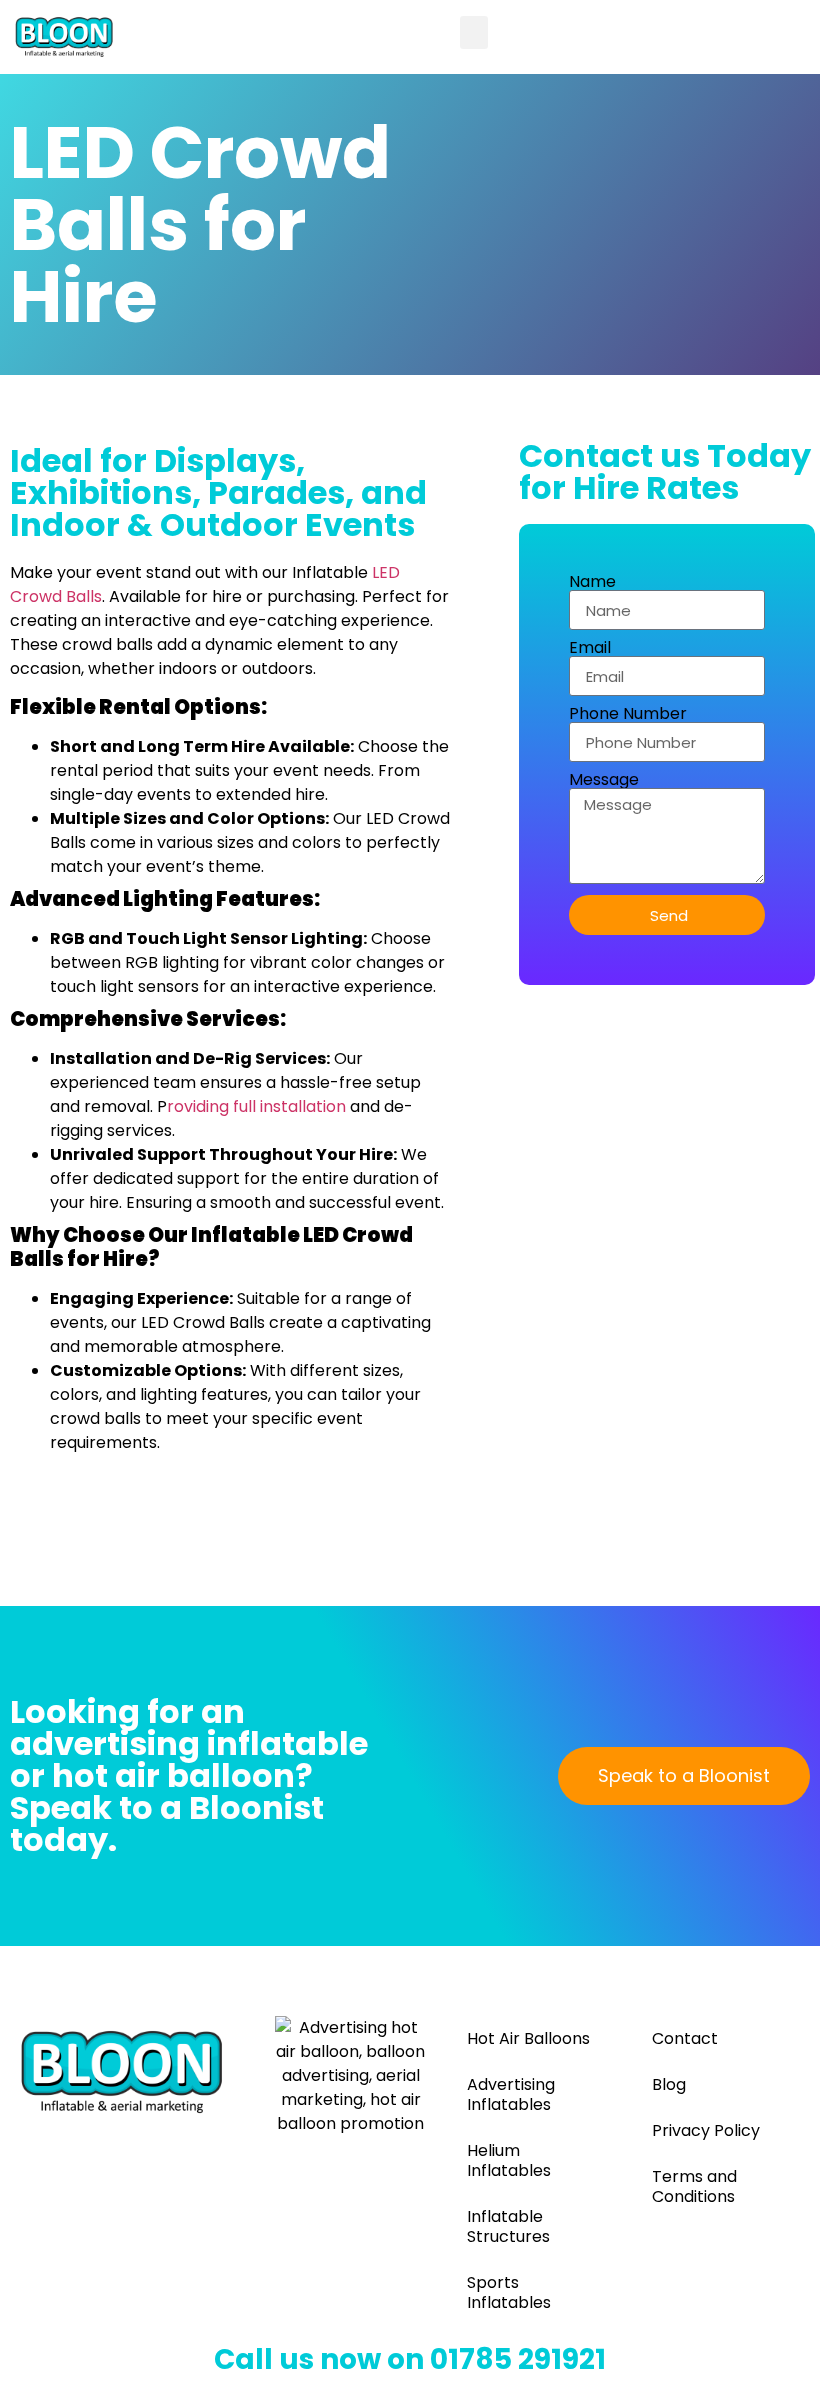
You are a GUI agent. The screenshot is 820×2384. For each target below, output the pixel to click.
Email (590, 648)
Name (592, 582)
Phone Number (628, 714)
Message (604, 780)
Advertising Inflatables (511, 2094)
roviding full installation (256, 1106)
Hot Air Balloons (528, 2038)
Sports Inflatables (509, 2292)
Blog (669, 2084)
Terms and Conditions (694, 2186)
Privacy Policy (706, 2130)
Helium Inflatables (509, 2160)
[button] (474, 32)
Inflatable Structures (508, 2226)
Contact (685, 2038)
